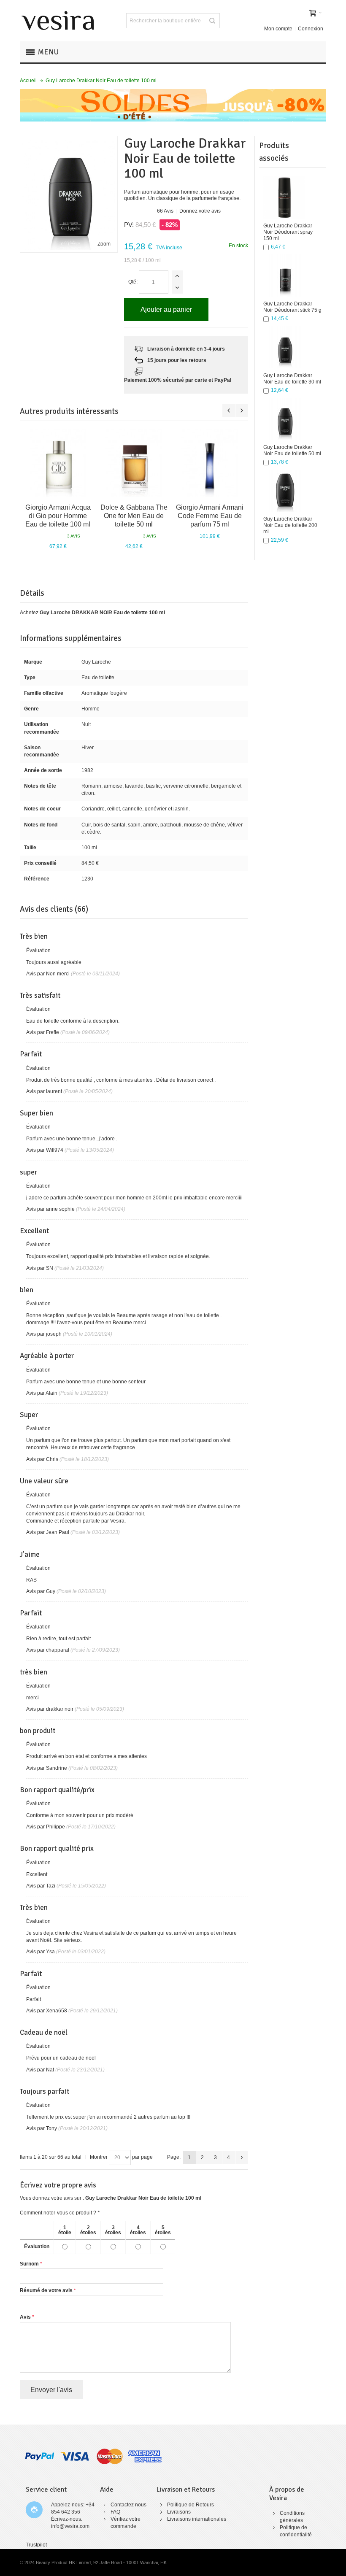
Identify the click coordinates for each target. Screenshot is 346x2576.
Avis (25, 2317)
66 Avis (165, 211)
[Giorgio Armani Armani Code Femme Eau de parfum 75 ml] (210, 463)
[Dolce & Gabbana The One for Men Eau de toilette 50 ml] (134, 463)
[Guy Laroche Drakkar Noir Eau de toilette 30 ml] (284, 347)
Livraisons (179, 2512)
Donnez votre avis (200, 211)
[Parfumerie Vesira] (58, 21)
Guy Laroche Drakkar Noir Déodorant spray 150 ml (288, 232)
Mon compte (278, 29)
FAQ (115, 2512)
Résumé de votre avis (46, 2290)
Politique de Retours (191, 2505)
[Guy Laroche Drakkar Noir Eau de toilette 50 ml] (284, 419)
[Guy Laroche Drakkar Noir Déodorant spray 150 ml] (284, 197)
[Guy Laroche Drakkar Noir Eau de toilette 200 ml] (284, 491)
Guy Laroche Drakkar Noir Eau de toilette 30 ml (292, 379)
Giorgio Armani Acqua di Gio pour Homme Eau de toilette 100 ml (58, 516)
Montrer (99, 2157)
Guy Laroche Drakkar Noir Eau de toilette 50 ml (292, 450)
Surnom (29, 2264)
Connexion (311, 29)
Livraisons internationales (197, 2519)
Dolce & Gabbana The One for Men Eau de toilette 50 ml (134, 516)
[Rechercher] (212, 21)
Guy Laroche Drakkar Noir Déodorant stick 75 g (292, 307)
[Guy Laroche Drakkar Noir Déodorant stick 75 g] (284, 275)
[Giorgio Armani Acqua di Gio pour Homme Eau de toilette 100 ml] (58, 463)
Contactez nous (128, 2505)
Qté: (133, 282)
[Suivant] (242, 2157)
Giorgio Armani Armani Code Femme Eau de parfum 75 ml (210, 516)
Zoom (104, 244)
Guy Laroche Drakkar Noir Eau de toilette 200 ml (290, 525)
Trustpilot (36, 2545)
